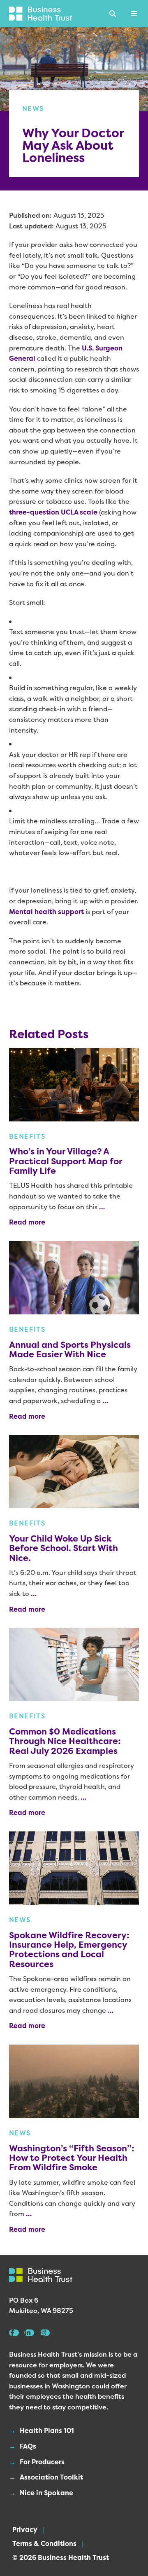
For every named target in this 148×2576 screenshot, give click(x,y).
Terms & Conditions (44, 2543)
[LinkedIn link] (29, 2333)
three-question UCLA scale (53, 512)
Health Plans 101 (47, 2430)
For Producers (42, 2462)
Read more (27, 1222)
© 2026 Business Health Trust (61, 2557)
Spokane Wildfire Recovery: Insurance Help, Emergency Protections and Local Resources (69, 1950)
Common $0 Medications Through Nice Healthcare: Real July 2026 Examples (65, 1741)
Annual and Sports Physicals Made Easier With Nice (70, 1349)
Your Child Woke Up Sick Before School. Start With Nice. (64, 1548)
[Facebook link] (14, 2333)
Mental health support (46, 912)
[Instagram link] (45, 2333)
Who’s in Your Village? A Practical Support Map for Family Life (66, 1161)
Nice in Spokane (46, 2493)
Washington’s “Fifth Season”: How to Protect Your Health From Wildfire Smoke (72, 2158)
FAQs (28, 2446)
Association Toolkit (51, 2477)
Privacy (25, 2529)
